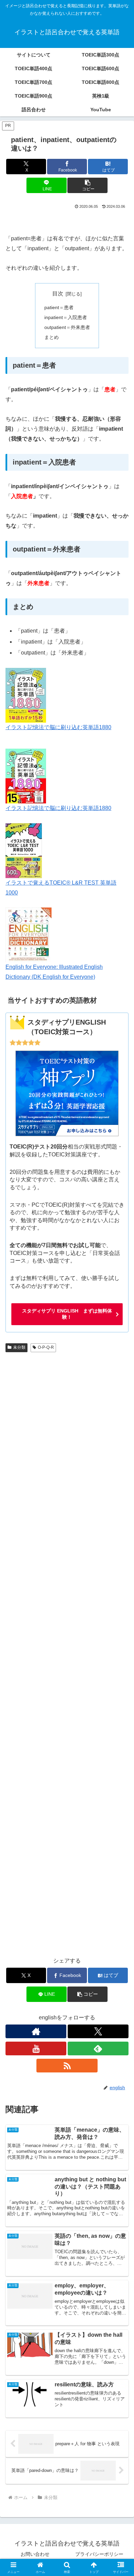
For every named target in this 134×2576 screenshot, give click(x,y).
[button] (87, 185)
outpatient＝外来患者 (67, 327)
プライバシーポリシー (99, 2554)
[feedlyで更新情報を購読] (98, 2048)
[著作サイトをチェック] (36, 2031)
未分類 (19, 1347)
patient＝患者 (59, 307)
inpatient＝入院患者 (66, 317)
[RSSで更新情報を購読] (67, 2066)
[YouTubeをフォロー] (36, 2048)
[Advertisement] (67, 1652)
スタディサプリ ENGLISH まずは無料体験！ (67, 1314)
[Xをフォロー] (98, 2031)
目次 (58, 294)
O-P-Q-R (46, 1347)
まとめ (52, 337)
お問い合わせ (35, 2554)
